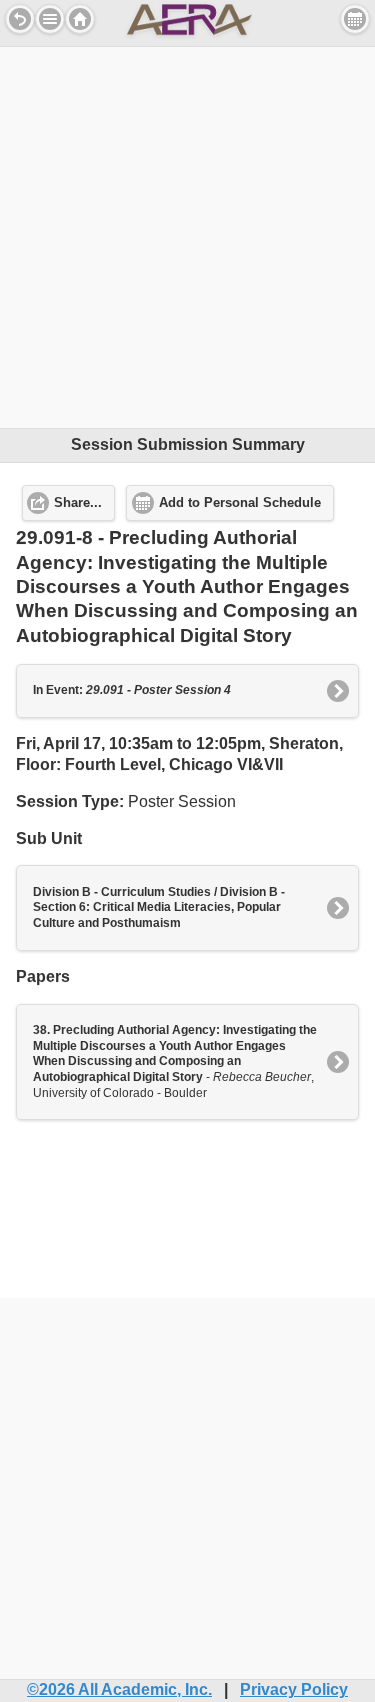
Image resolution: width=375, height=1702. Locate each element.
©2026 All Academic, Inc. (119, 1689)
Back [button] (20, 19)
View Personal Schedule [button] (355, 19)
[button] (50, 19)
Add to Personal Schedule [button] (240, 503)
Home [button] (80, 19)
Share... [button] (78, 503)
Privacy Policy (294, 1689)
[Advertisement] (187, 234)
